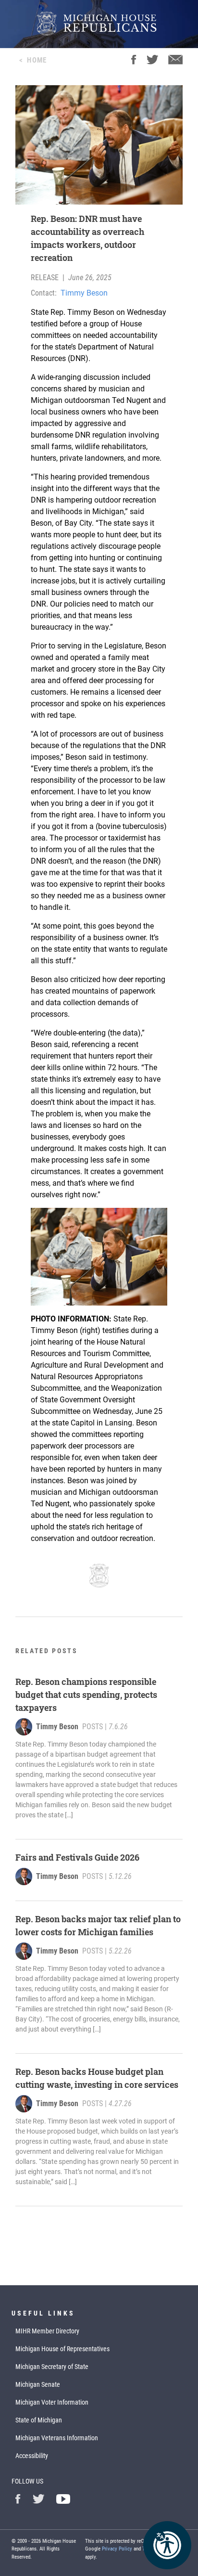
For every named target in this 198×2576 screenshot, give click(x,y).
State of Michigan (39, 2420)
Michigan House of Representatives (62, 2349)
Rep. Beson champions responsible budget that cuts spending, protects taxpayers (86, 1695)
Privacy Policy (117, 2549)
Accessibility (32, 2456)
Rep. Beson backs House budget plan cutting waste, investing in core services (97, 2078)
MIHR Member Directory (47, 2331)
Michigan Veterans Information (57, 2438)
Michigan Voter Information (52, 2402)
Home (37, 60)
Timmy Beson (84, 293)
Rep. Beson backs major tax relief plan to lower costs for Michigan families (98, 1925)
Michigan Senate (38, 2384)
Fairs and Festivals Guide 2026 (77, 1857)
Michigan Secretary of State (52, 2367)
